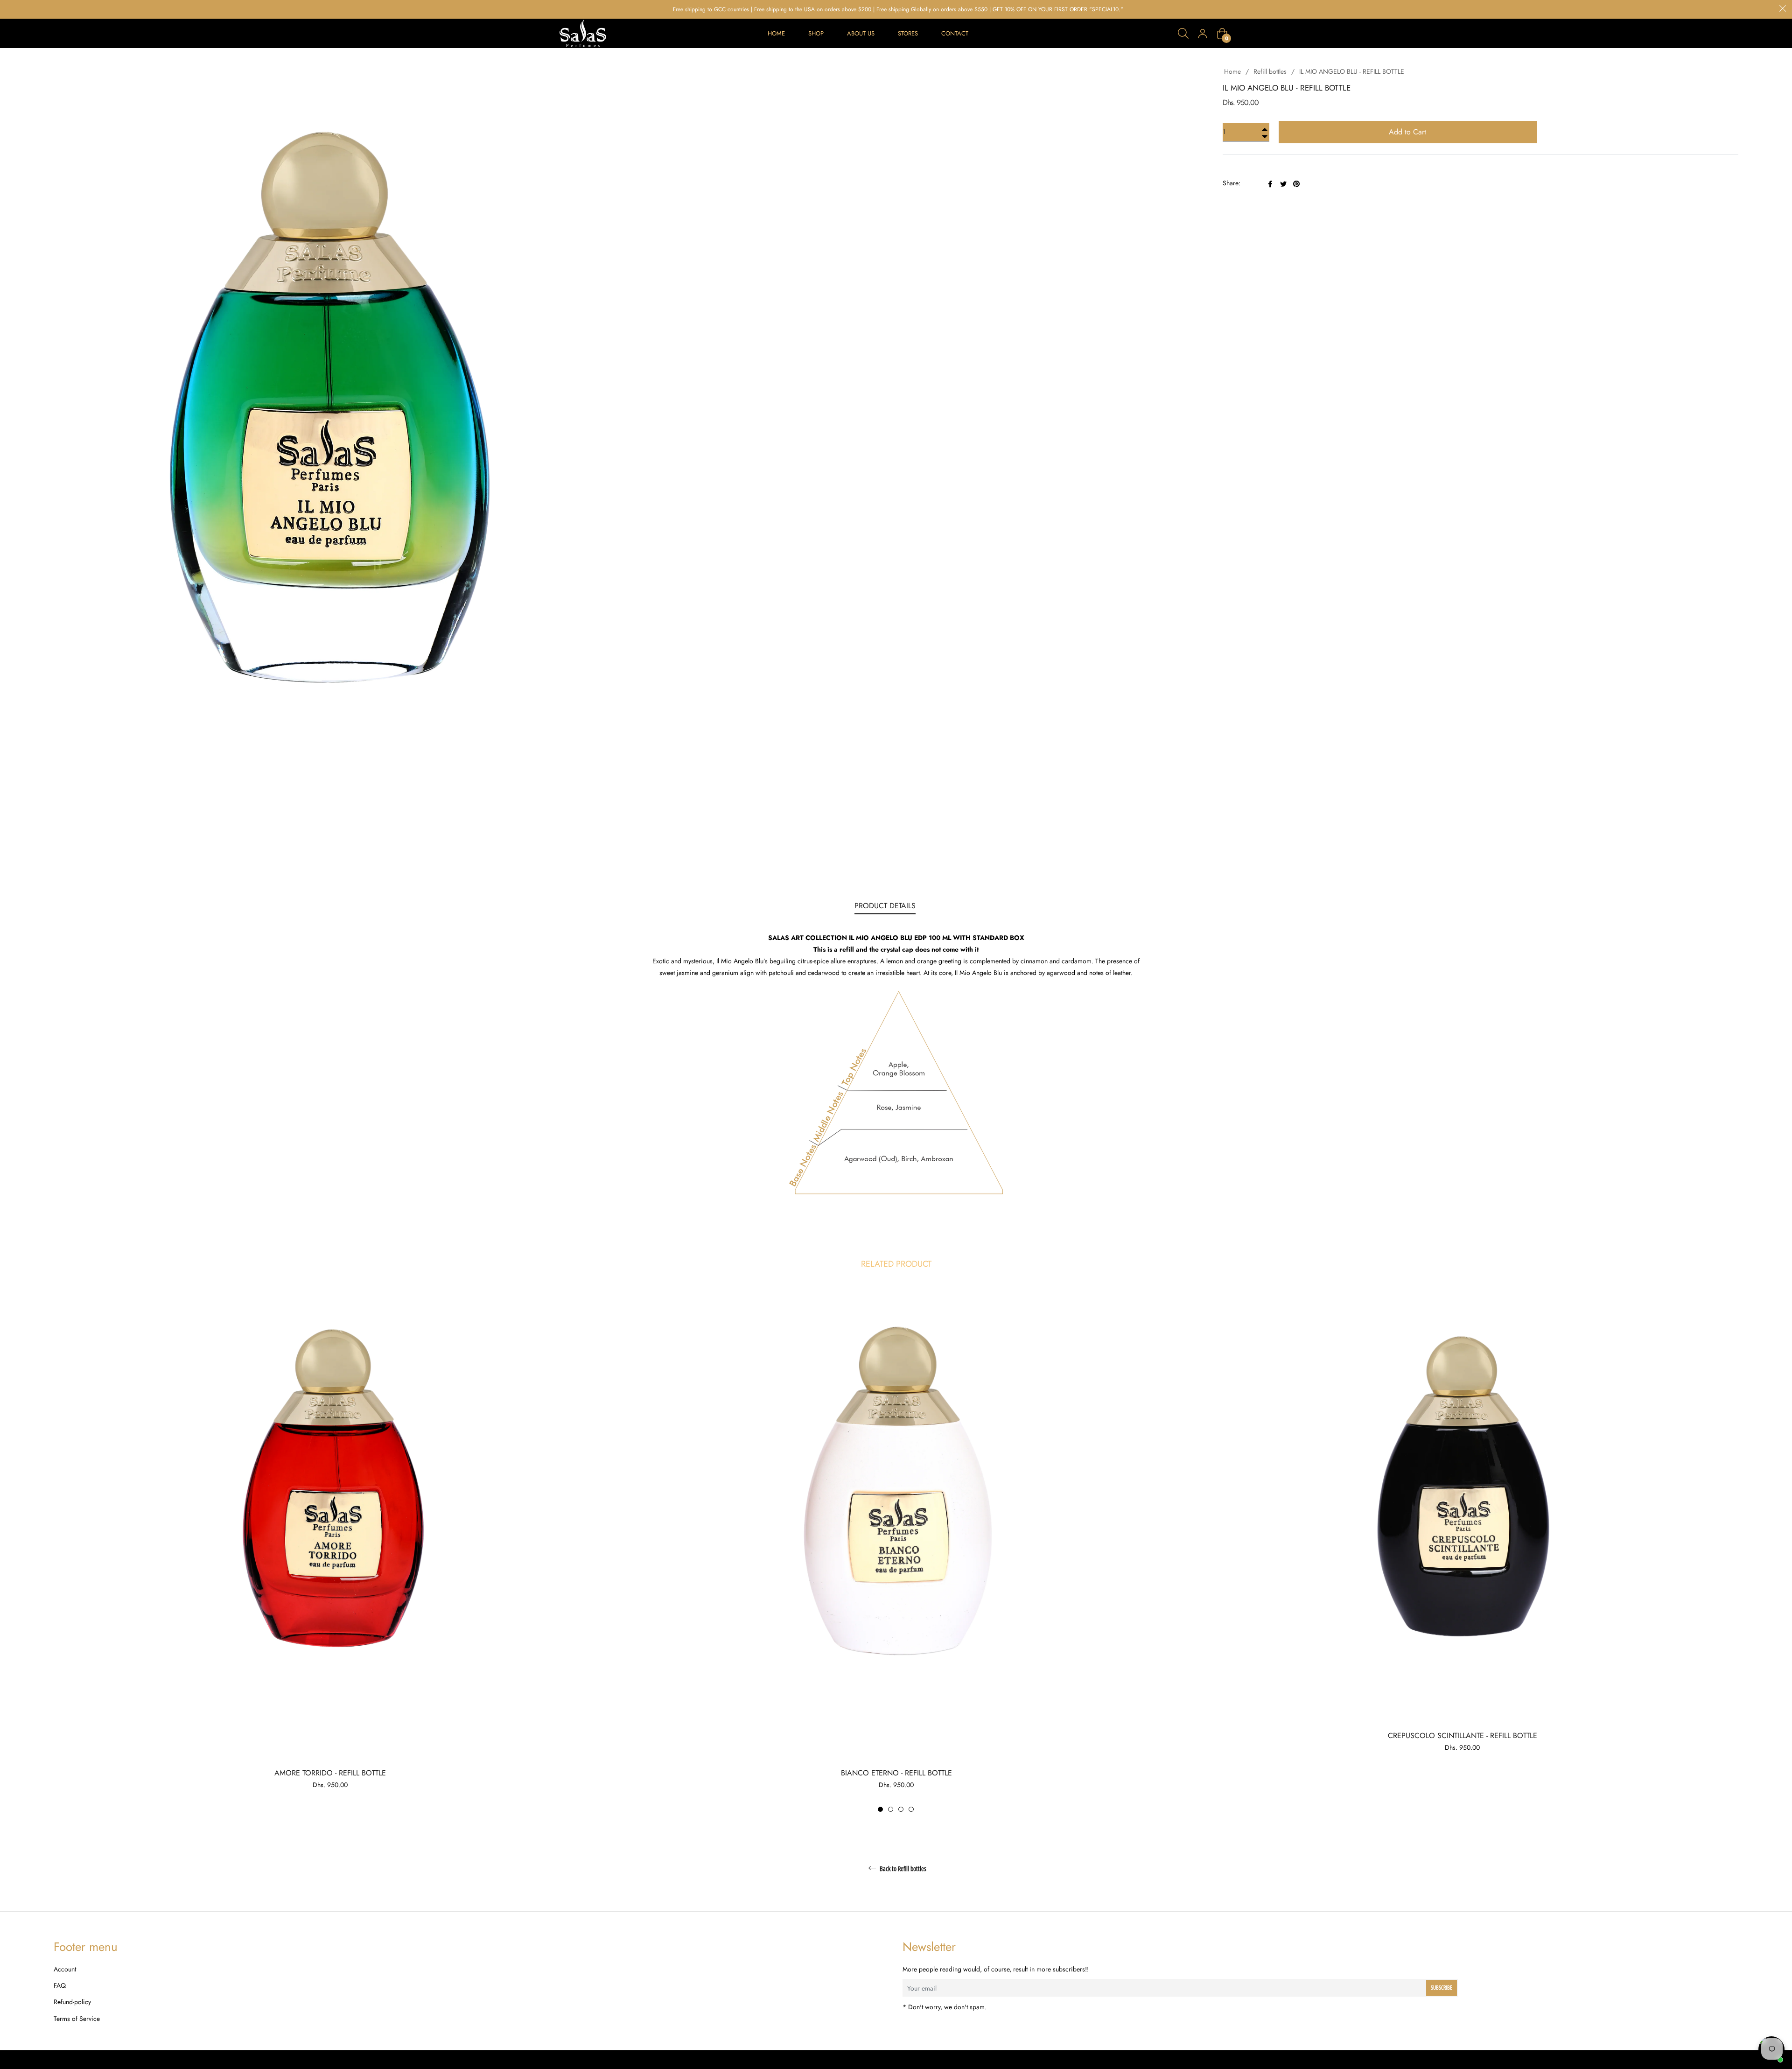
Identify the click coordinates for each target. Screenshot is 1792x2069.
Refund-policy (72, 2002)
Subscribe (1442, 1988)
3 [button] (901, 1809)
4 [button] (911, 1809)
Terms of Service (77, 2019)
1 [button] (880, 1809)
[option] (330, 1548)
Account (65, 1969)
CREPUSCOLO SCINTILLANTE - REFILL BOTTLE (1463, 1736)
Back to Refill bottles (902, 1869)
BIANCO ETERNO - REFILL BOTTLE (896, 1773)
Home (1232, 71)
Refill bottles (1270, 71)
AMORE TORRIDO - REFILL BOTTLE (330, 1773)
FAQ (60, 1985)
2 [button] (891, 1809)
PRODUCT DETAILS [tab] (885, 906)
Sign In (1203, 34)
